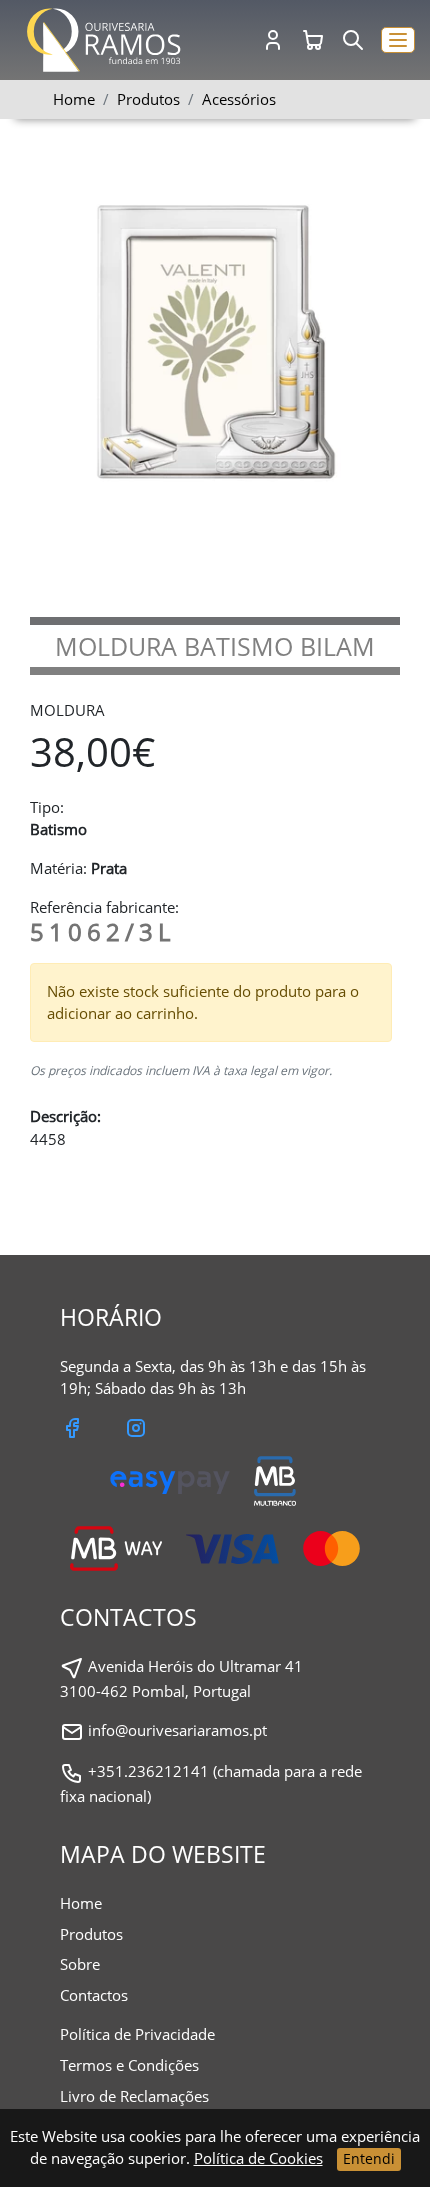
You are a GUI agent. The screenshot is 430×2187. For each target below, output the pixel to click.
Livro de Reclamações (134, 2096)
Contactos (94, 1995)
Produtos (91, 1934)
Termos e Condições (129, 2065)
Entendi (369, 2158)
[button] (398, 40)
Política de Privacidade (137, 2034)
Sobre (80, 1964)
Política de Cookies (258, 2158)
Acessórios (239, 99)
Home (74, 99)
